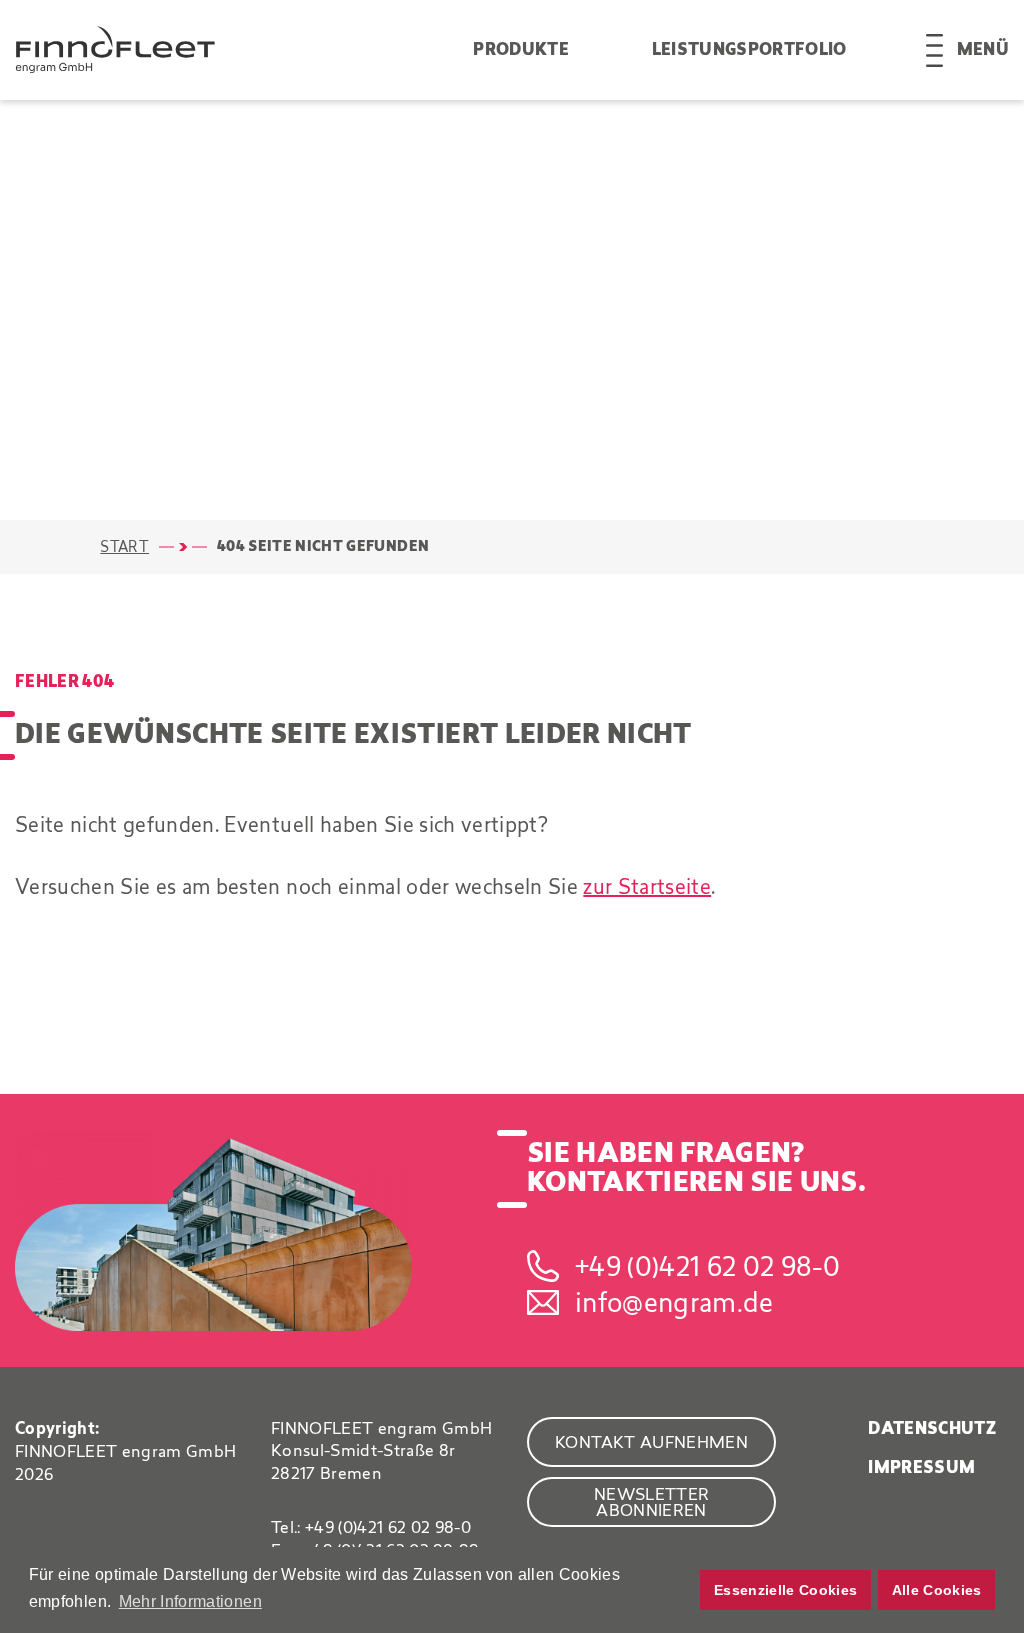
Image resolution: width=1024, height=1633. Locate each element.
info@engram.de (674, 1302)
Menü (983, 50)
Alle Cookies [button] (937, 1590)
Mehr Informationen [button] (190, 1601)
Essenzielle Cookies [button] (785, 1590)
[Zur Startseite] (244, 49)
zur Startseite (647, 886)
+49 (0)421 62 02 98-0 (707, 1266)
